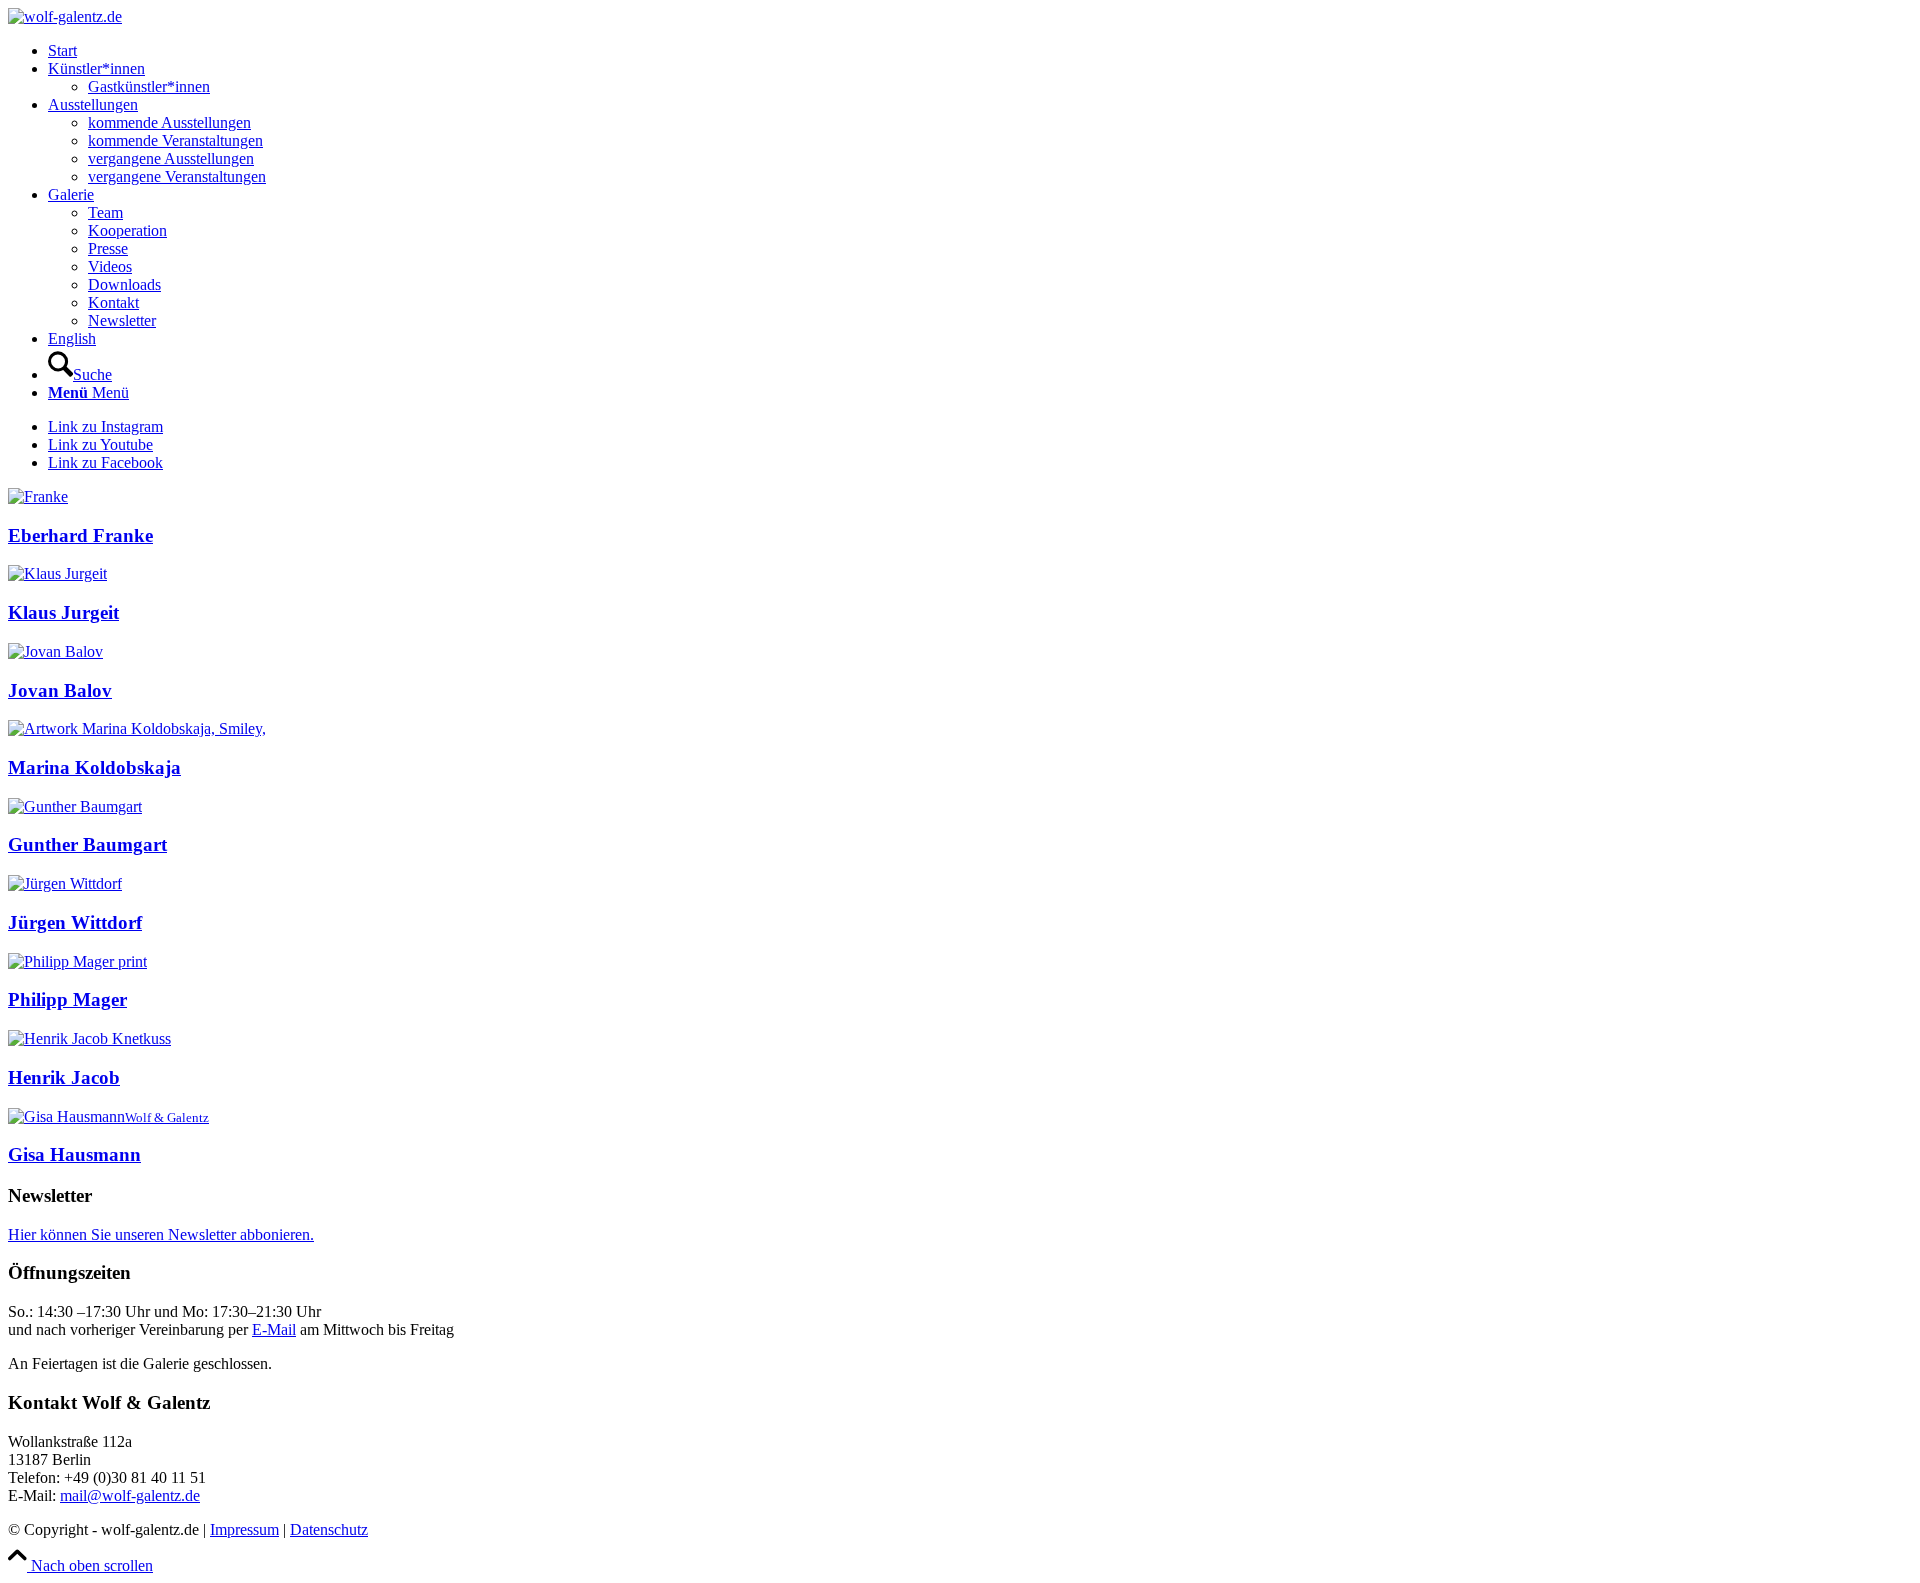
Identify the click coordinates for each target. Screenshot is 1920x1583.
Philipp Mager (67, 999)
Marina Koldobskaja (94, 767)
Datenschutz (329, 1529)
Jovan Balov (60, 690)
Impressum (244, 1529)
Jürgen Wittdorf (75, 922)
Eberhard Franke (80, 535)
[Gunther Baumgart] (75, 806)
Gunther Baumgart (87, 844)
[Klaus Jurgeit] (57, 573)
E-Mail (274, 1329)
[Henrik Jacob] (89, 1038)
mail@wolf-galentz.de (130, 1495)
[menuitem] (980, 51)
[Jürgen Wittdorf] (65, 883)
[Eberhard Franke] (38, 496)
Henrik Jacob (64, 1077)
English (72, 338)
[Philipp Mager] (77, 961)
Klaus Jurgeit (63, 612)
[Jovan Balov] (55, 651)
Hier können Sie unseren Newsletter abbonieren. (161, 1234)
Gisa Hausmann (74, 1154)
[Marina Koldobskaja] (137, 728)
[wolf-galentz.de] (65, 16)
